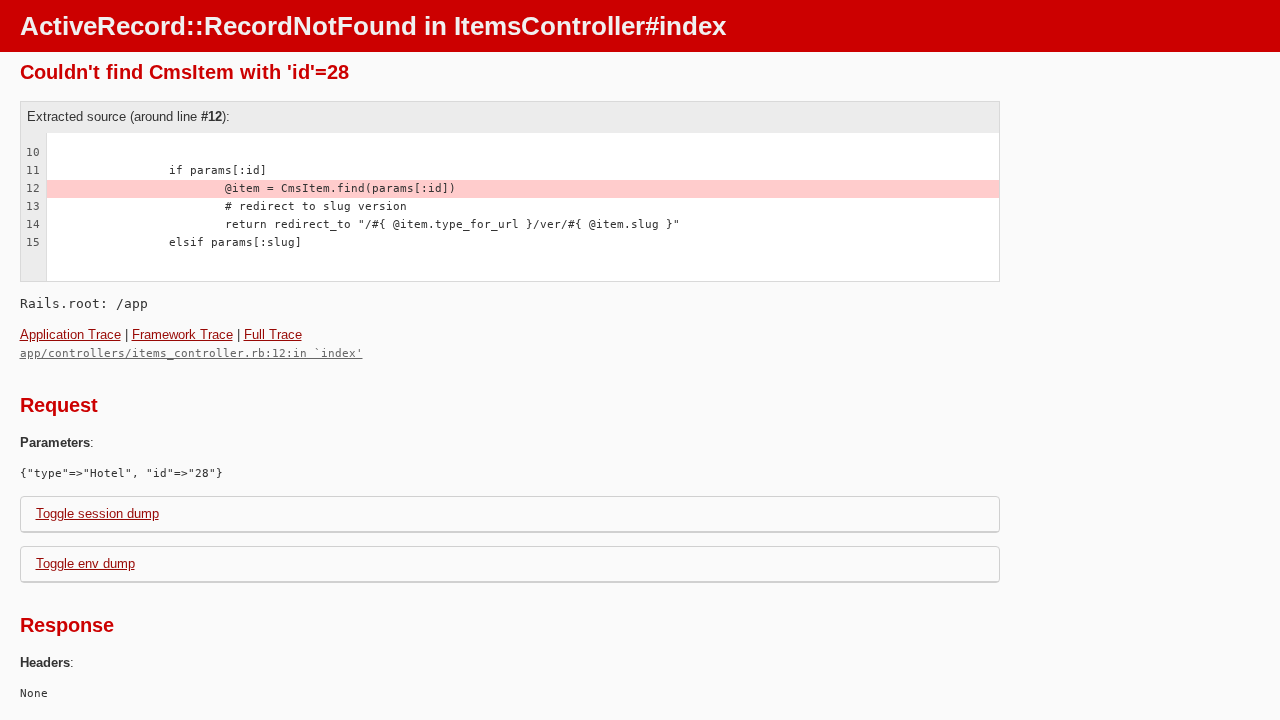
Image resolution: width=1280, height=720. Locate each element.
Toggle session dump (97, 513)
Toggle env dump (85, 563)
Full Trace (273, 334)
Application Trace (70, 334)
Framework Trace (182, 334)
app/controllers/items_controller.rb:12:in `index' (191, 353)
